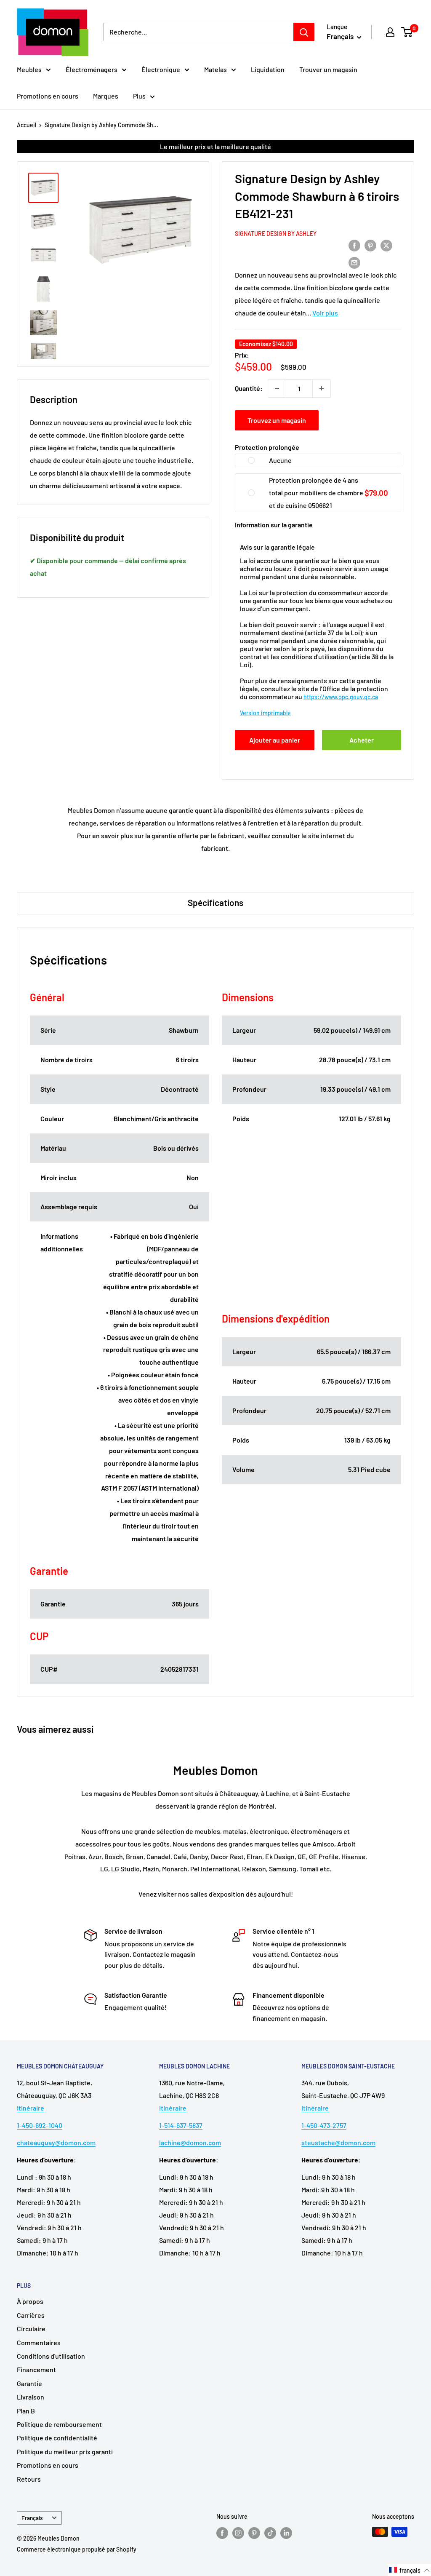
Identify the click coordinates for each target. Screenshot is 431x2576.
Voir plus (325, 313)
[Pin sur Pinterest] (370, 245)
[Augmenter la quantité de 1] (322, 388)
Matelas (215, 69)
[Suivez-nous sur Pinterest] (254, 2533)
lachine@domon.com (190, 2142)
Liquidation (268, 69)
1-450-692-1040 (40, 2125)
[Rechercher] (304, 32)
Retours (29, 2479)
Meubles (29, 69)
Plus (139, 96)
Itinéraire (31, 2108)
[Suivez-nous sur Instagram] (238, 2533)
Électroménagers (92, 69)
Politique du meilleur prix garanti (65, 2452)
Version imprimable (265, 713)
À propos (30, 2301)
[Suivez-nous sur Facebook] (222, 2533)
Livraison (31, 2397)
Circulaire (31, 2329)
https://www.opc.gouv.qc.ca (341, 697)
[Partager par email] (354, 262)
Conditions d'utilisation (51, 2356)
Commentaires (39, 2342)
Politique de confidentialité (57, 2438)
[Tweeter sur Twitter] (386, 245)
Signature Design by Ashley (276, 234)
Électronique (161, 69)
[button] (410, 2570)
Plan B (26, 2411)
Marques (106, 96)
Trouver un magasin (328, 69)
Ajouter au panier (275, 740)
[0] (407, 32)
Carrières (31, 2315)
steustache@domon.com (338, 2142)
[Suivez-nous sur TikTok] (270, 2533)
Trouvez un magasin (277, 420)
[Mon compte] (390, 32)
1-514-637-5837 (181, 2125)
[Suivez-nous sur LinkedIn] (286, 2533)
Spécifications (215, 902)
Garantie (29, 2383)
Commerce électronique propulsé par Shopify (77, 2549)
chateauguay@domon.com (56, 2142)
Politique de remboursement (59, 2424)
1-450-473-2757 (324, 2125)
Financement (36, 2369)
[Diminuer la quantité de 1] (277, 388)
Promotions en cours (48, 96)
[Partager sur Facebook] (354, 245)
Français (32, 2518)
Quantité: (249, 388)
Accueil (27, 125)
